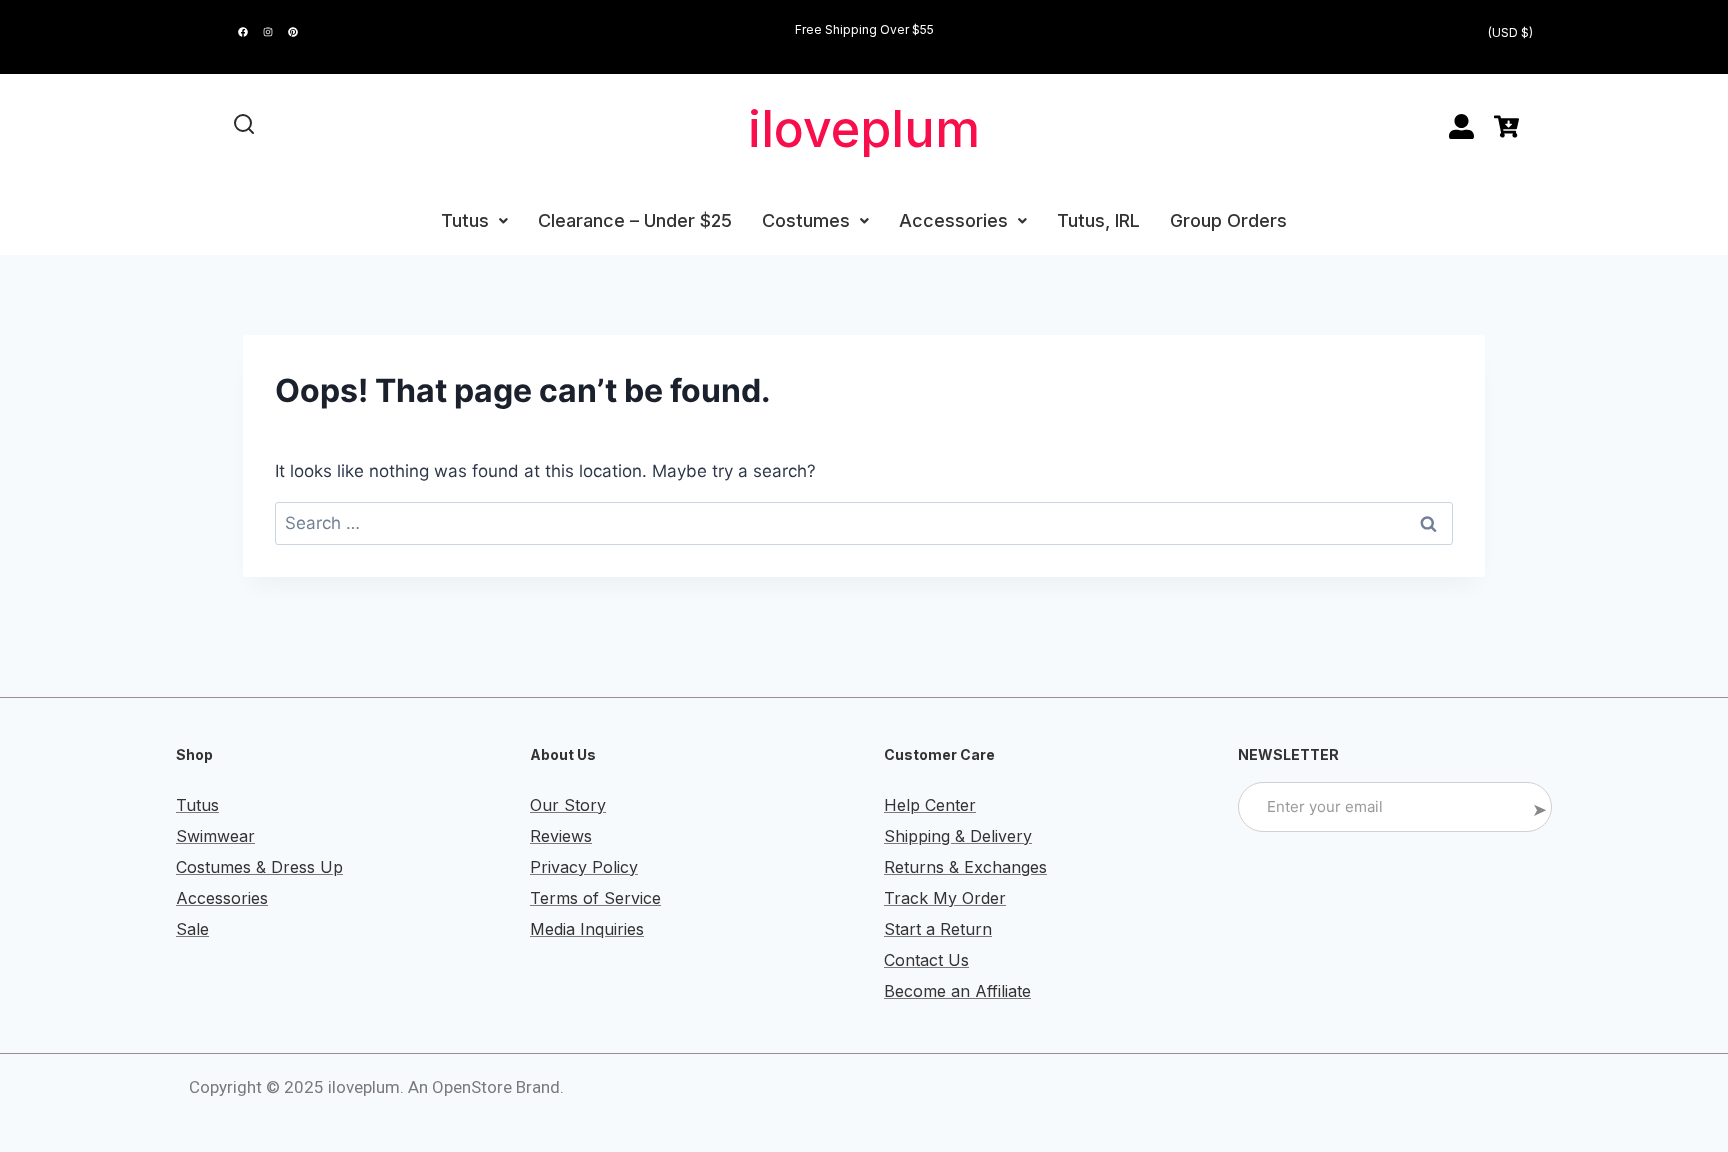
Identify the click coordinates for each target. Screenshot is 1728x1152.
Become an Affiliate (957, 991)
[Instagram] (268, 32)
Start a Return (938, 929)
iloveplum (864, 129)
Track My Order (945, 898)
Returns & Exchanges (965, 867)
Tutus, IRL (1098, 220)
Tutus (465, 220)
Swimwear (215, 836)
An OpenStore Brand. (486, 1087)
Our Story (568, 805)
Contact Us (926, 960)
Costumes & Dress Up (259, 867)
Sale (192, 929)
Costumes (806, 220)
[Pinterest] (293, 32)
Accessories (953, 220)
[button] (474, 221)
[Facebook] (243, 32)
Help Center (930, 805)
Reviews (561, 836)
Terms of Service (595, 898)
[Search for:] (864, 523)
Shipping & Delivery (958, 836)
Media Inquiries (587, 929)
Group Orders (1228, 220)
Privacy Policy (584, 867)
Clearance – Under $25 (635, 220)
